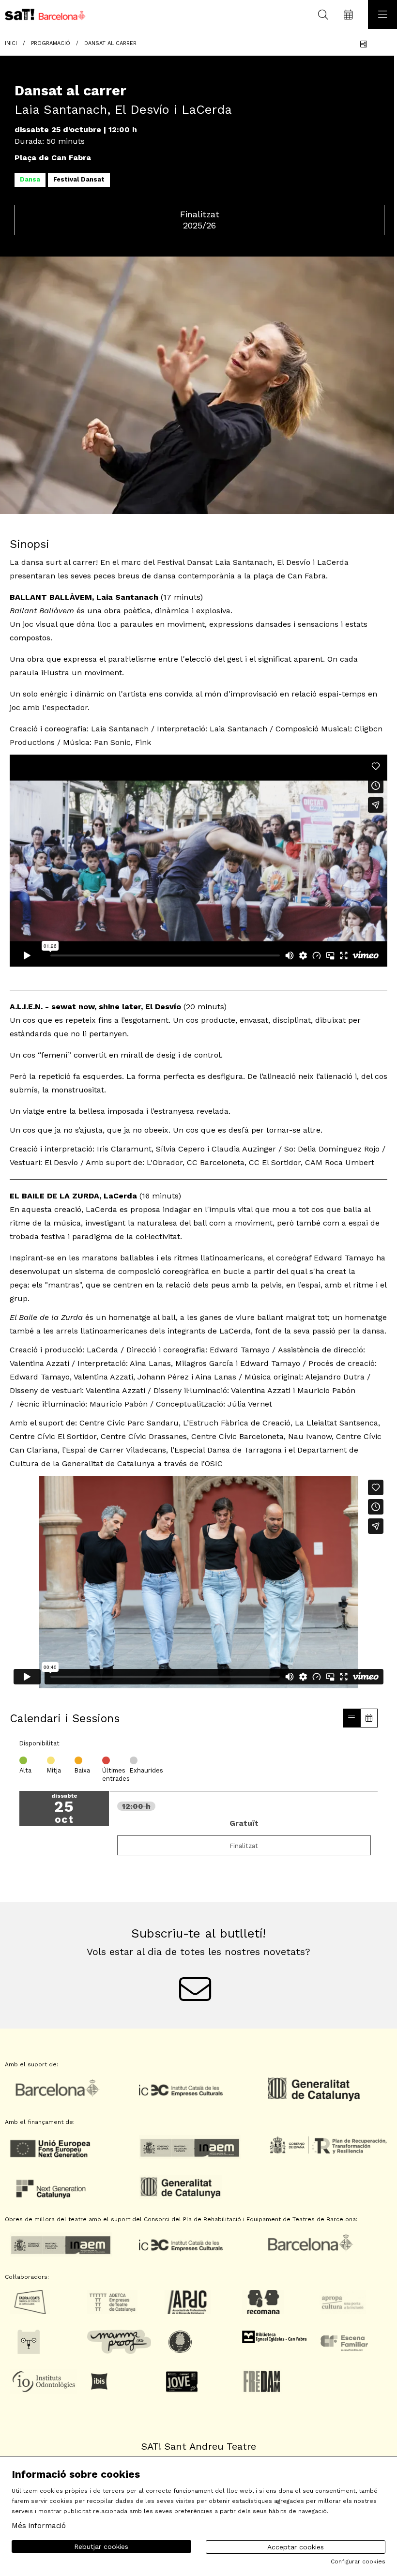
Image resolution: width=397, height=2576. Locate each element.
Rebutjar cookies (101, 2546)
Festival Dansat (79, 179)
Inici (11, 43)
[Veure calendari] (369, 1718)
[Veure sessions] (351, 1718)
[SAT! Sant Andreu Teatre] (42, 15)
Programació (51, 43)
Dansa (30, 179)
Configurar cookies (358, 2561)
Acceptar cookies (296, 2547)
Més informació (39, 2526)
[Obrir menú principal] (382, 15)
